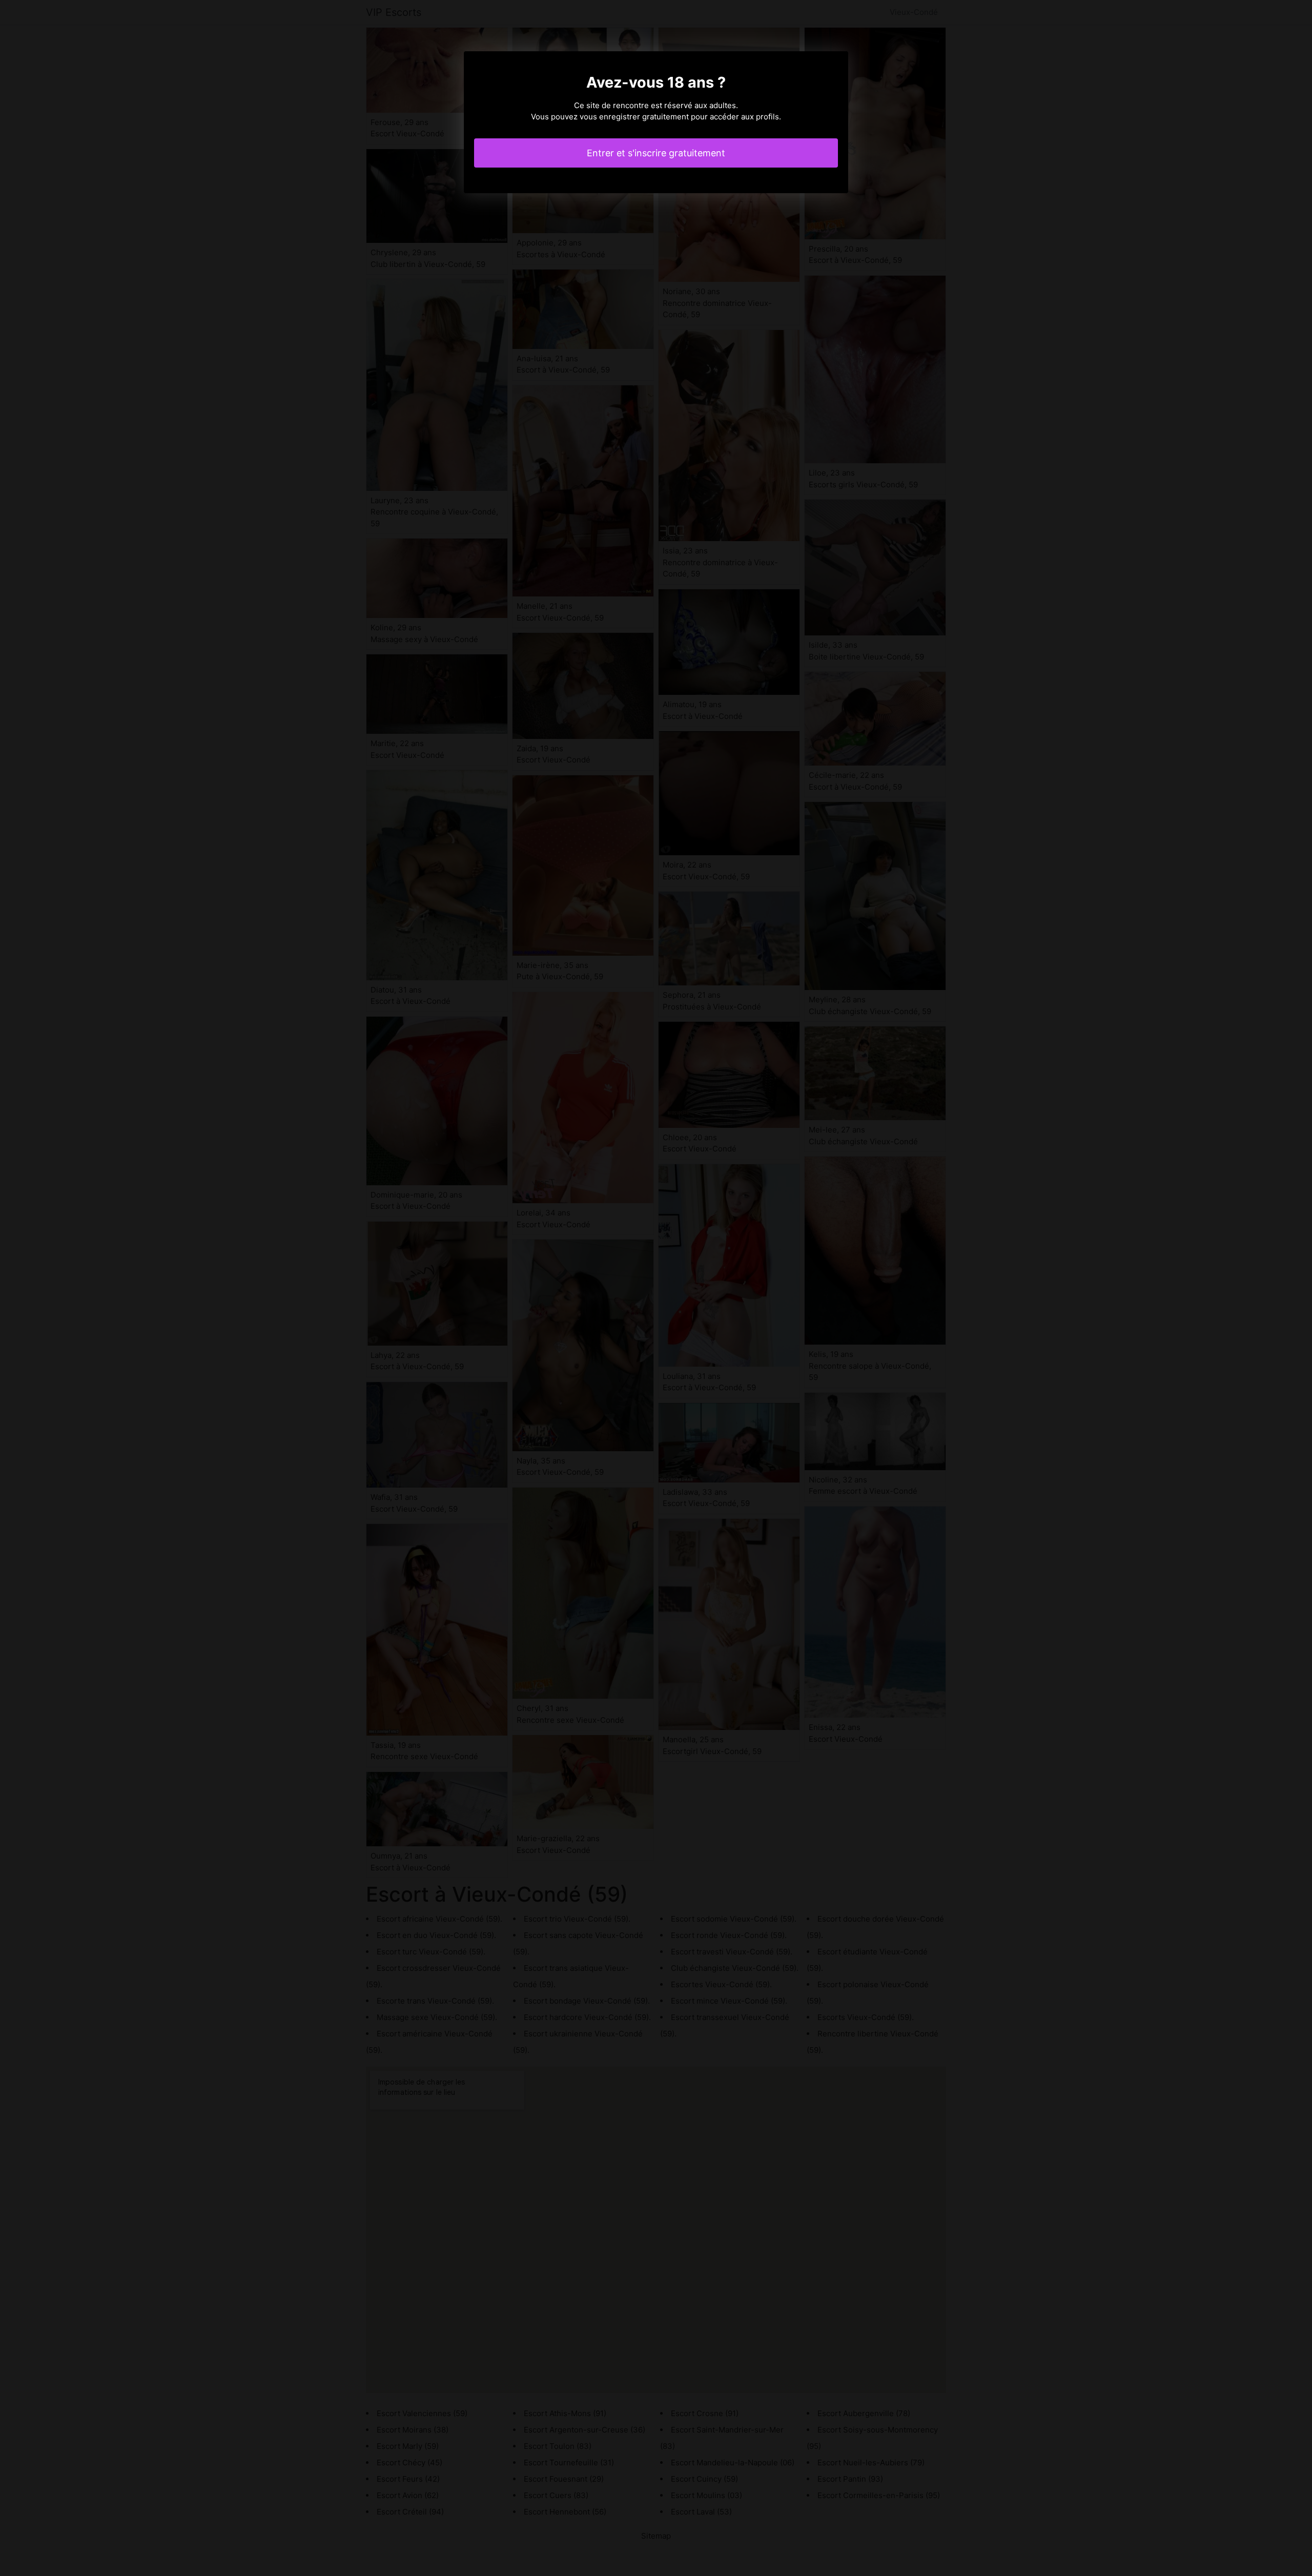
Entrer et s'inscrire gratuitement (656, 153)
